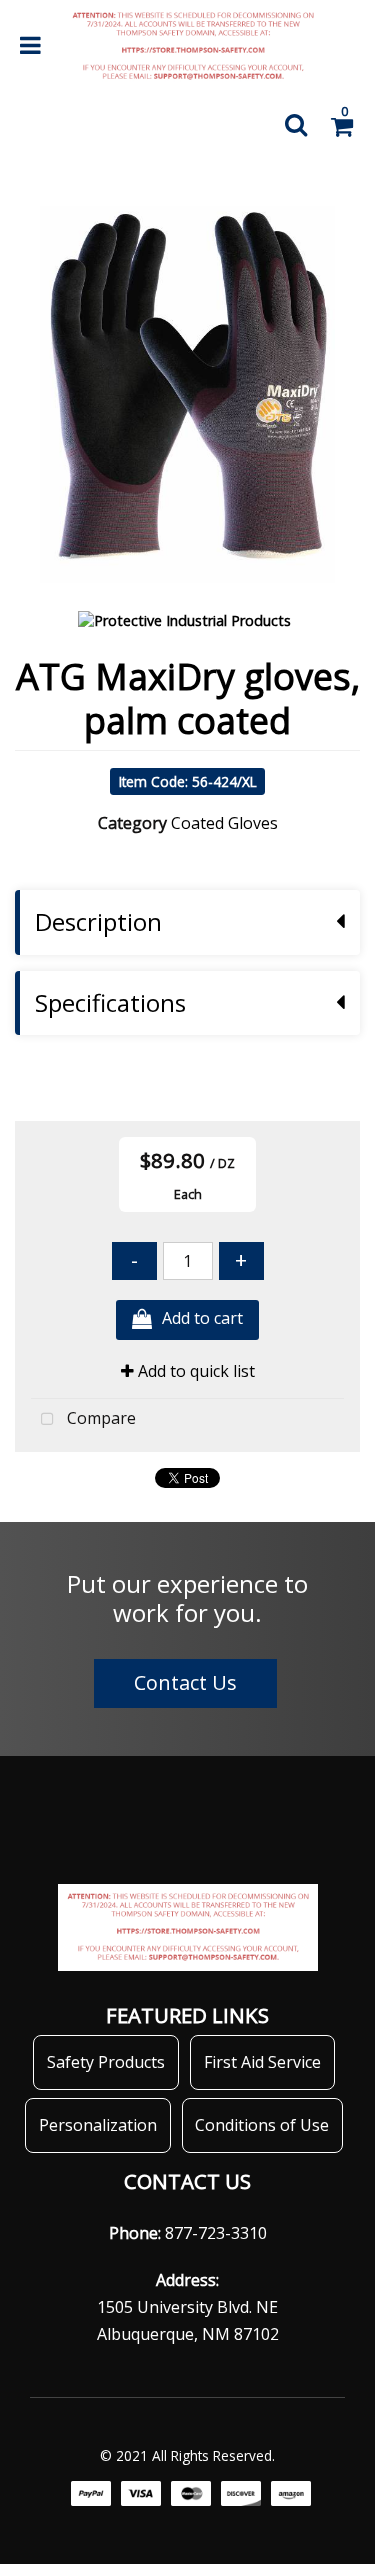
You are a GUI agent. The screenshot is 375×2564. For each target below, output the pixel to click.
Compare (99, 1418)
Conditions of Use (262, 2125)
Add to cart (202, 1318)
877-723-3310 (216, 2233)
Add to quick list (194, 1371)
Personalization (98, 2125)
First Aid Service (262, 2062)
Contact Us (185, 1682)
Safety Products (106, 2062)
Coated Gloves (224, 823)
